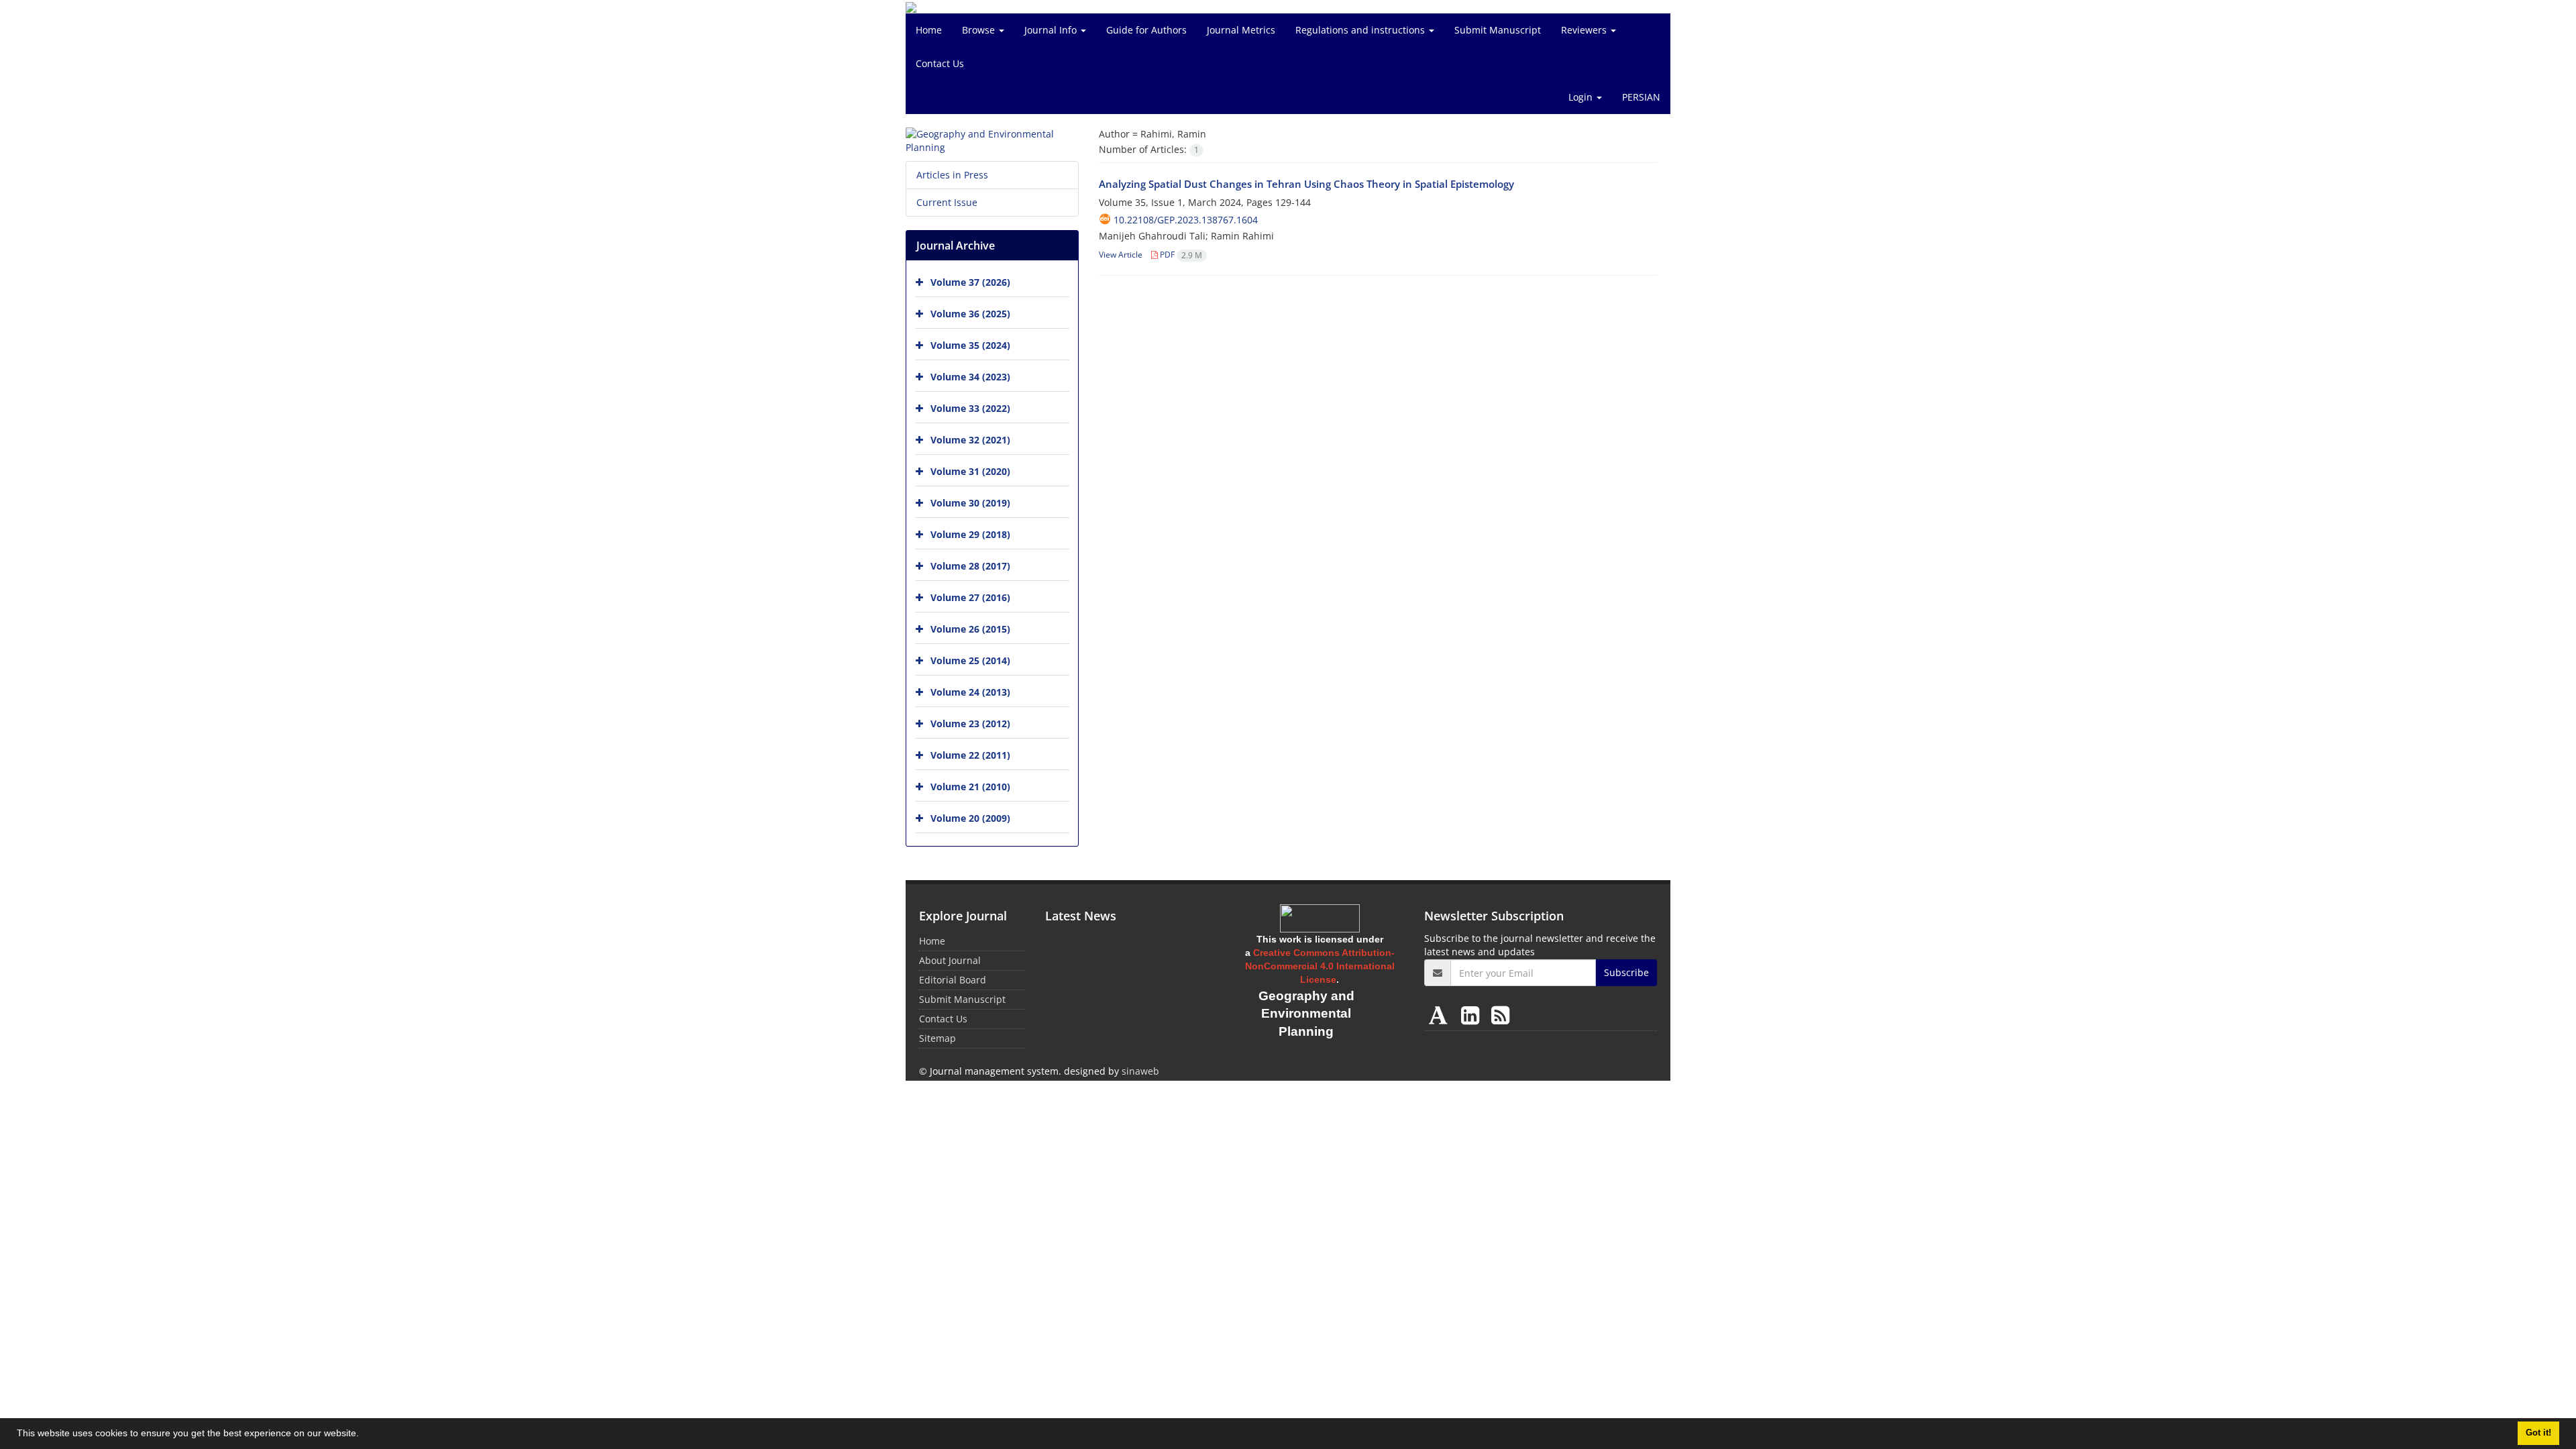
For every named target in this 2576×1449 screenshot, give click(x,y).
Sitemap (937, 1038)
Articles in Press (952, 175)
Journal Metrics (1241, 30)
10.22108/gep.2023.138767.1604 (1186, 220)
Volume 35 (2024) (970, 345)
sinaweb (1140, 1071)
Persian (1641, 97)
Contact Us (940, 63)
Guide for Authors (1146, 30)
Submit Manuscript (1498, 30)
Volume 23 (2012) (970, 723)
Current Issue (947, 202)
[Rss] (1500, 1015)
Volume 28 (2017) (970, 566)
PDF (1180, 255)
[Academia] (1441, 1015)
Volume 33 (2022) (970, 408)
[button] (364, 1435)
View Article (1121, 255)
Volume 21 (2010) (970, 787)
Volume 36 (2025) (970, 314)
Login (1582, 97)
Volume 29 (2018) (970, 534)
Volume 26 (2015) (970, 629)
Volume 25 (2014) (970, 660)
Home (929, 30)
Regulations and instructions (1361, 30)
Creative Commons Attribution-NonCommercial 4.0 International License (1320, 966)
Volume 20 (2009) (970, 818)
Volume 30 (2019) (970, 503)
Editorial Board (953, 980)
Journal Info (1052, 30)
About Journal (950, 960)
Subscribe (1626, 972)
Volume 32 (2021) (970, 440)
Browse (980, 30)
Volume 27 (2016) (970, 597)
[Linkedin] (1473, 1015)
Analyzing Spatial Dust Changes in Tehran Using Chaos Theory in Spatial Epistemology (1306, 184)
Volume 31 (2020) (970, 471)
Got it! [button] (2538, 1433)
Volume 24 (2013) (970, 692)
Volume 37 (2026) (970, 282)
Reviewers (1585, 30)
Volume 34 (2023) (970, 377)
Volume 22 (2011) (970, 755)
